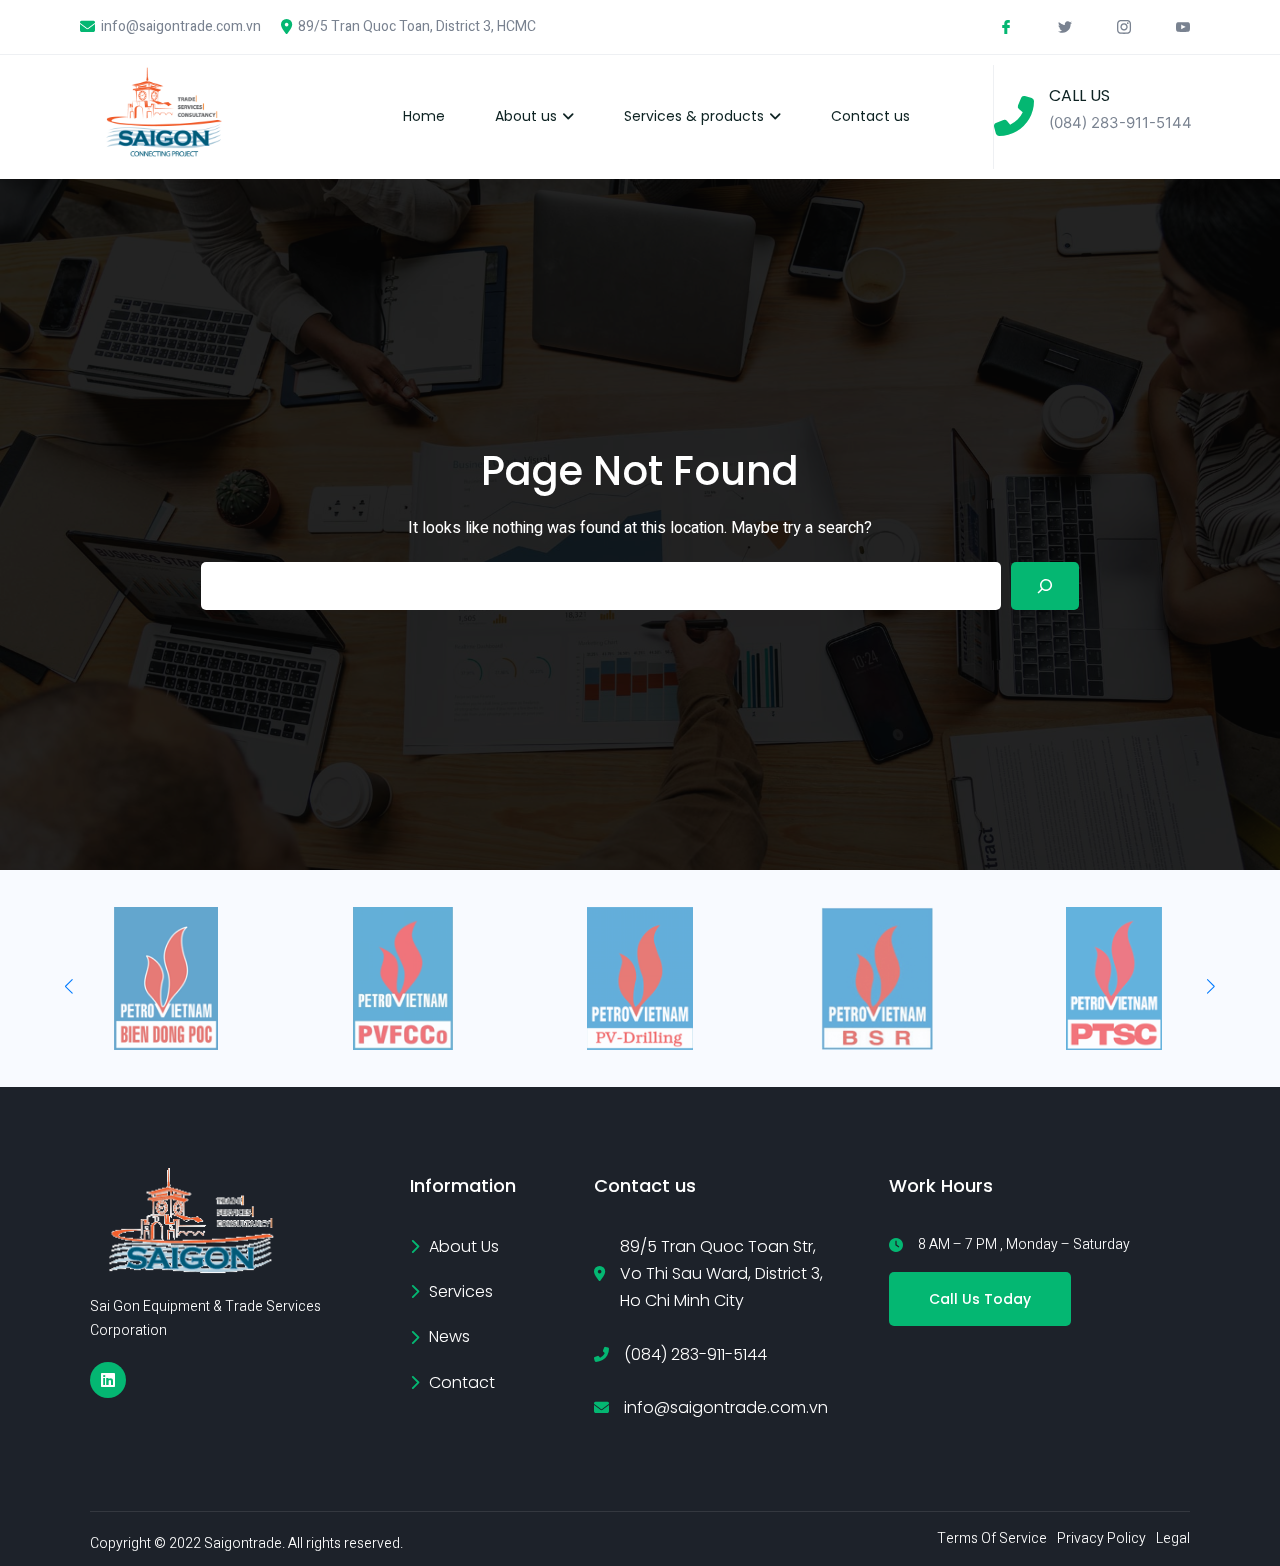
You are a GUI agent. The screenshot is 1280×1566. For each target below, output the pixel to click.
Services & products (694, 116)
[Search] (1045, 586)
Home (424, 116)
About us (526, 116)
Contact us (870, 116)
